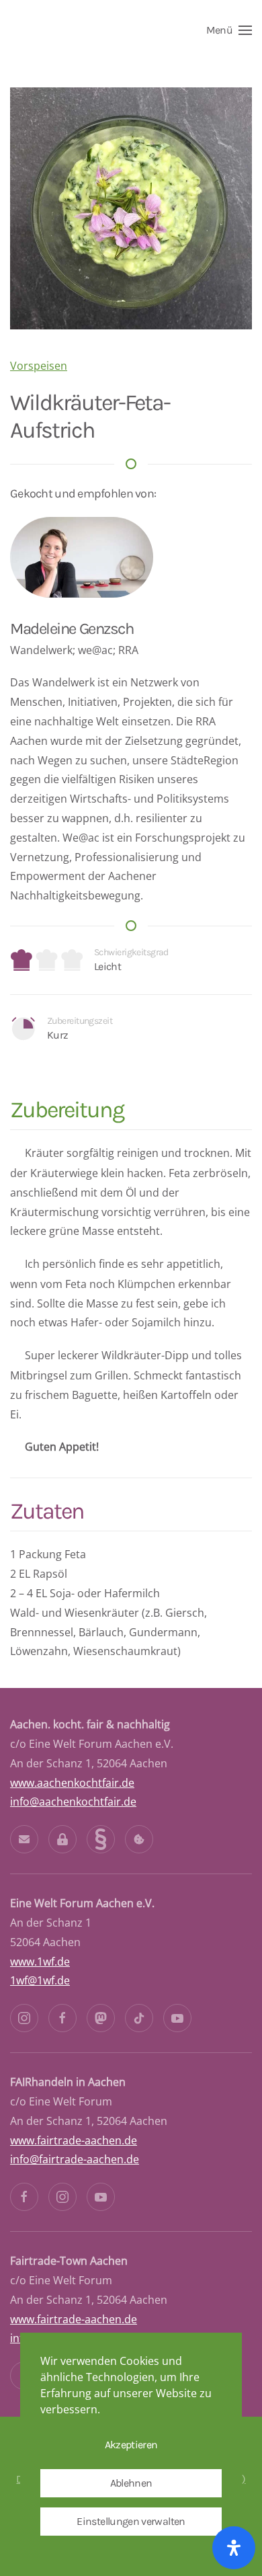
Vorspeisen (39, 366)
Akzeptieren (131, 2445)
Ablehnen (131, 2483)
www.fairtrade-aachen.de (74, 2140)
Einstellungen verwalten (131, 2521)
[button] (229, 30)
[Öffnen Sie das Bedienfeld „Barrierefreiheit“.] (234, 2548)
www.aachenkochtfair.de (72, 1783)
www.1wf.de (40, 1962)
